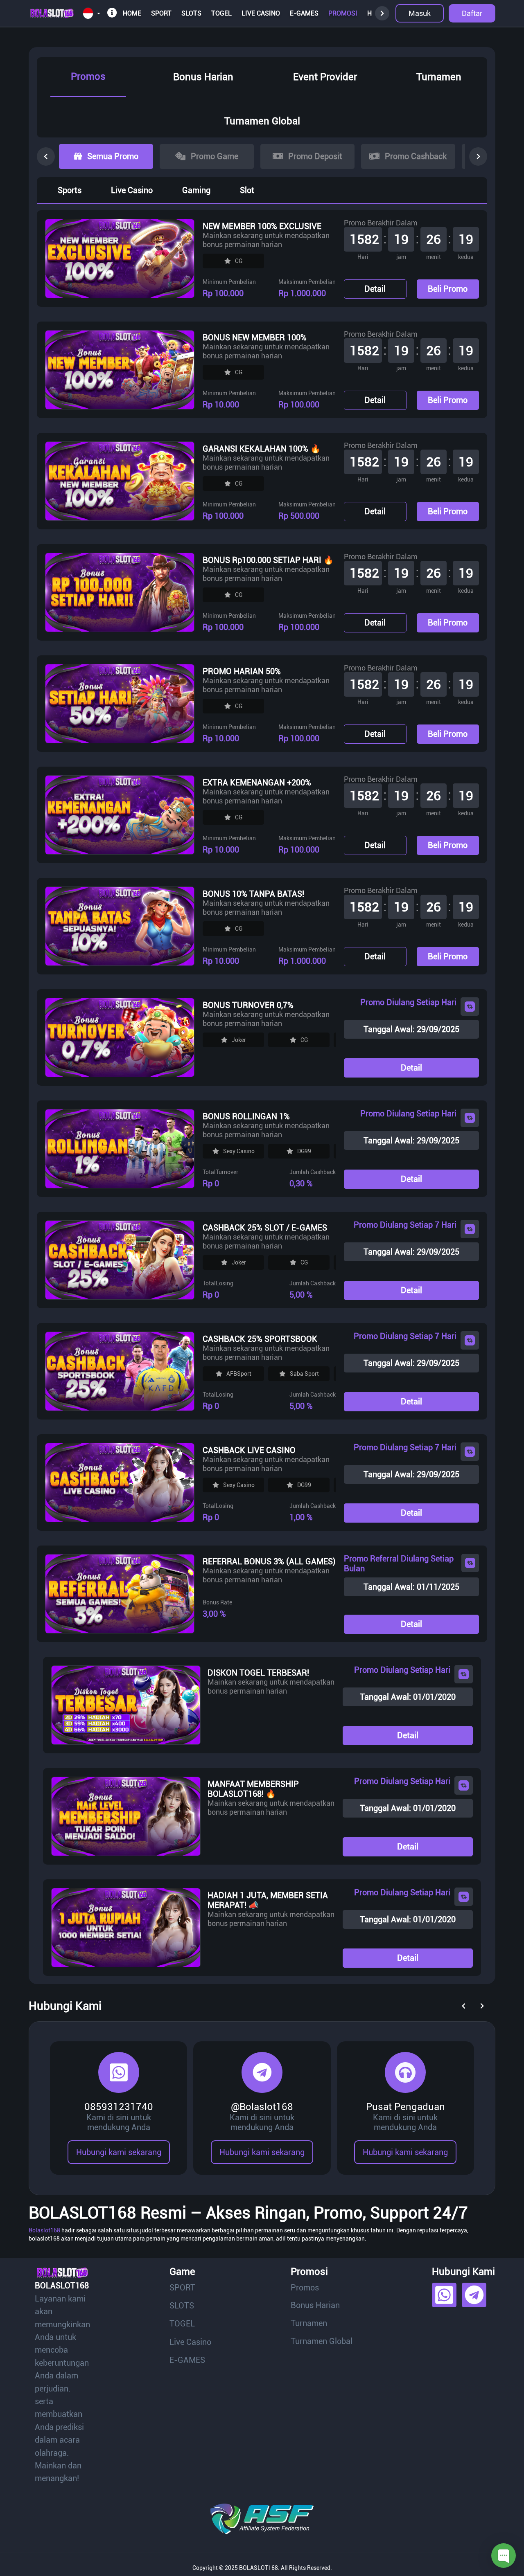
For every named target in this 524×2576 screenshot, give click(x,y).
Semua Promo (113, 156)
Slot (247, 190)
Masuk (420, 13)
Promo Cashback (416, 156)
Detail (375, 289)
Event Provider (325, 77)
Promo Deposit (315, 156)
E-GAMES (304, 13)
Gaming (196, 190)
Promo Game (215, 156)
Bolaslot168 (44, 2230)
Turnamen (439, 77)
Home (132, 13)
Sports (70, 190)
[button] (91, 14)
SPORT (161, 13)
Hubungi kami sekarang (119, 2152)
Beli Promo (448, 289)
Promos (88, 76)
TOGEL (221, 13)
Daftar (472, 13)
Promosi (343, 13)
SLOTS (191, 13)
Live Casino (261, 13)
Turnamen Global (262, 121)
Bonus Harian (203, 77)
